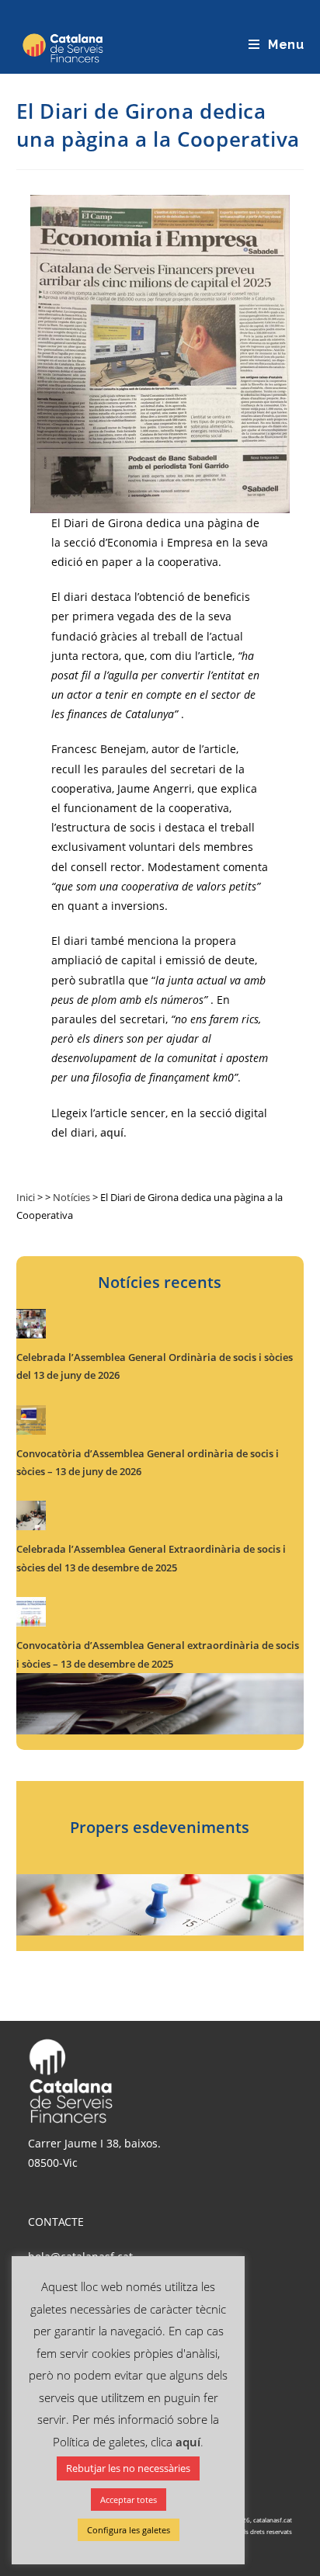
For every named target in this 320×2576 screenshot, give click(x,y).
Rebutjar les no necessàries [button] (128, 2468)
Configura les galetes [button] (129, 2530)
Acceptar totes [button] (129, 2500)
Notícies (71, 1197)
